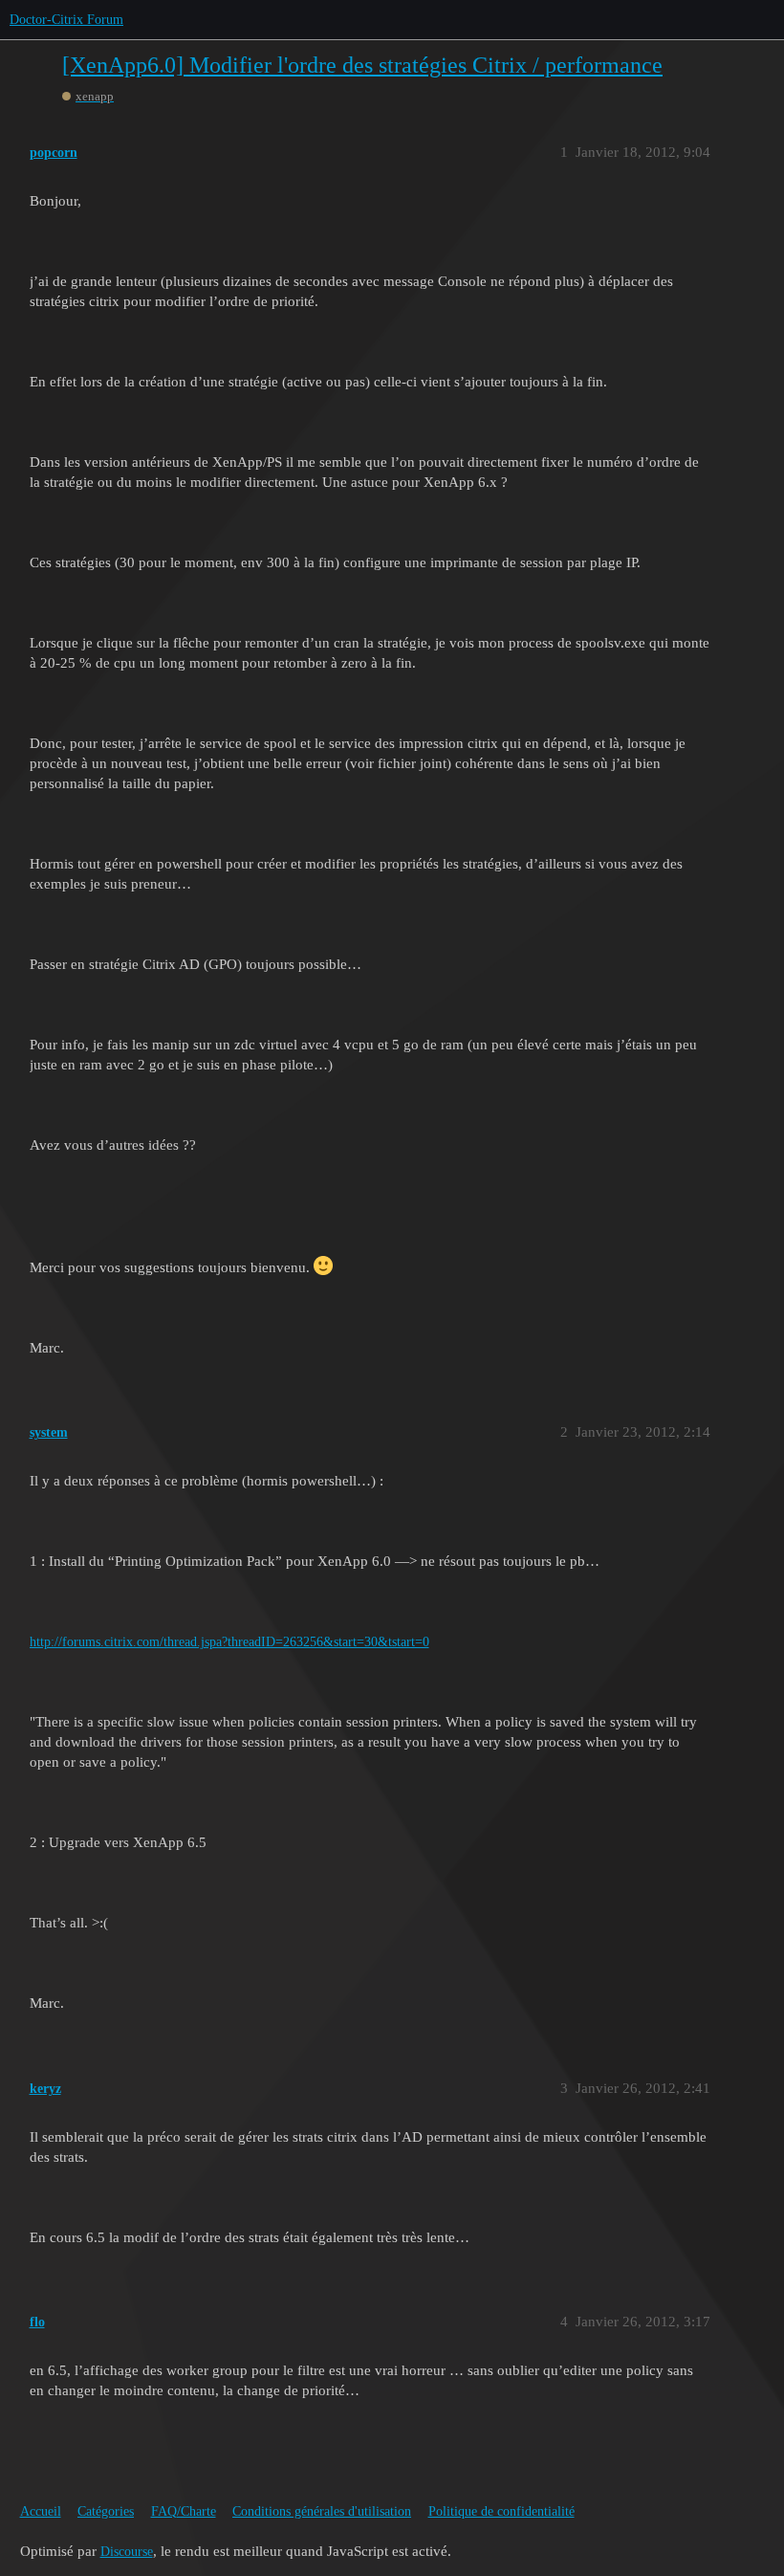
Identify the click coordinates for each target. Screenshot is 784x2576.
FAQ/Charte (184, 2511)
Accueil (41, 2511)
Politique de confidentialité (501, 2511)
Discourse (127, 2552)
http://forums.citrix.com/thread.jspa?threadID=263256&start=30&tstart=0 (229, 1642)
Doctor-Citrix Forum (66, 20)
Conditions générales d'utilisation (322, 2511)
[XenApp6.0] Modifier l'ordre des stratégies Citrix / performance (362, 65)
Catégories (106, 2511)
